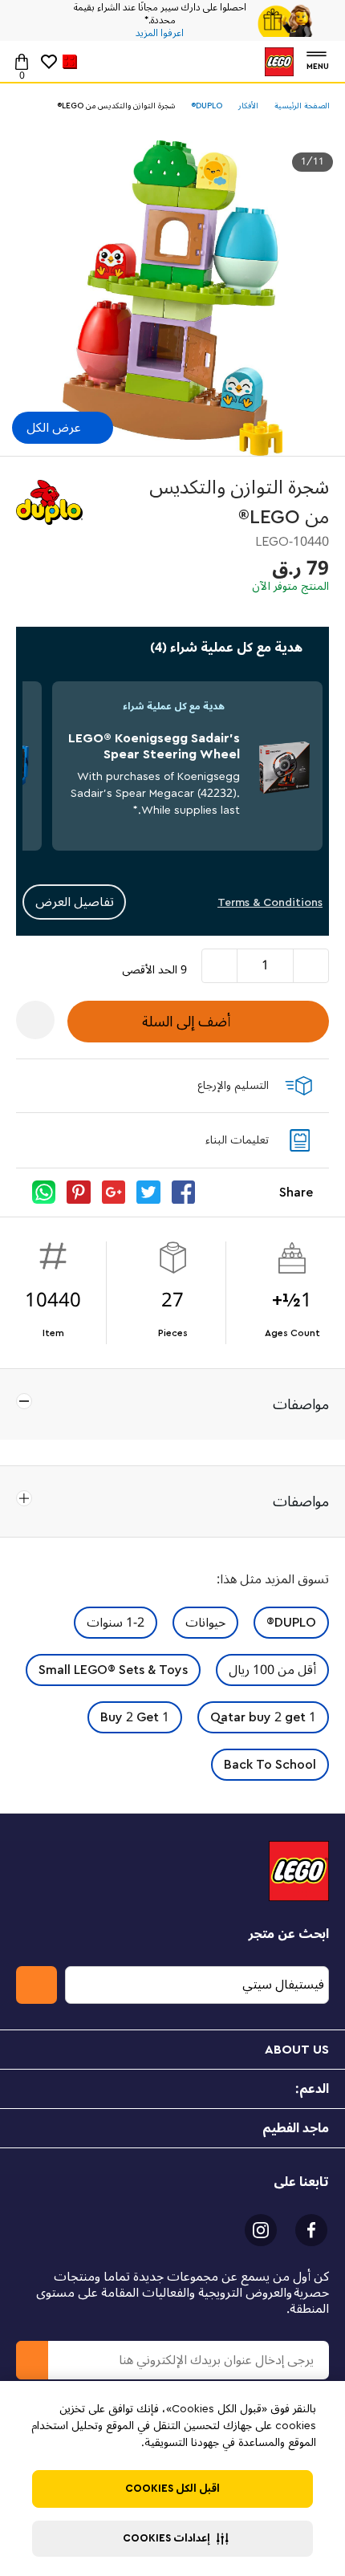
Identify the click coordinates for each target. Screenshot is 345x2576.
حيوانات (205, 1623)
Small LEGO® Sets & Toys (113, 1670)
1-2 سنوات (116, 1623)
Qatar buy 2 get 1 (263, 1717)
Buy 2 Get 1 (135, 1717)
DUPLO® (291, 1623)
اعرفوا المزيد (160, 34)
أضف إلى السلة (186, 1022)
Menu (318, 65)
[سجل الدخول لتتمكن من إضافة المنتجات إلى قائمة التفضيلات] (35, 1020)
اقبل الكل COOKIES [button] (172, 2489)
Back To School (270, 1765)
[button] (172, 2539)
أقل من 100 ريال (272, 1670)
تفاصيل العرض (75, 902)
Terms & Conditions (270, 902)
